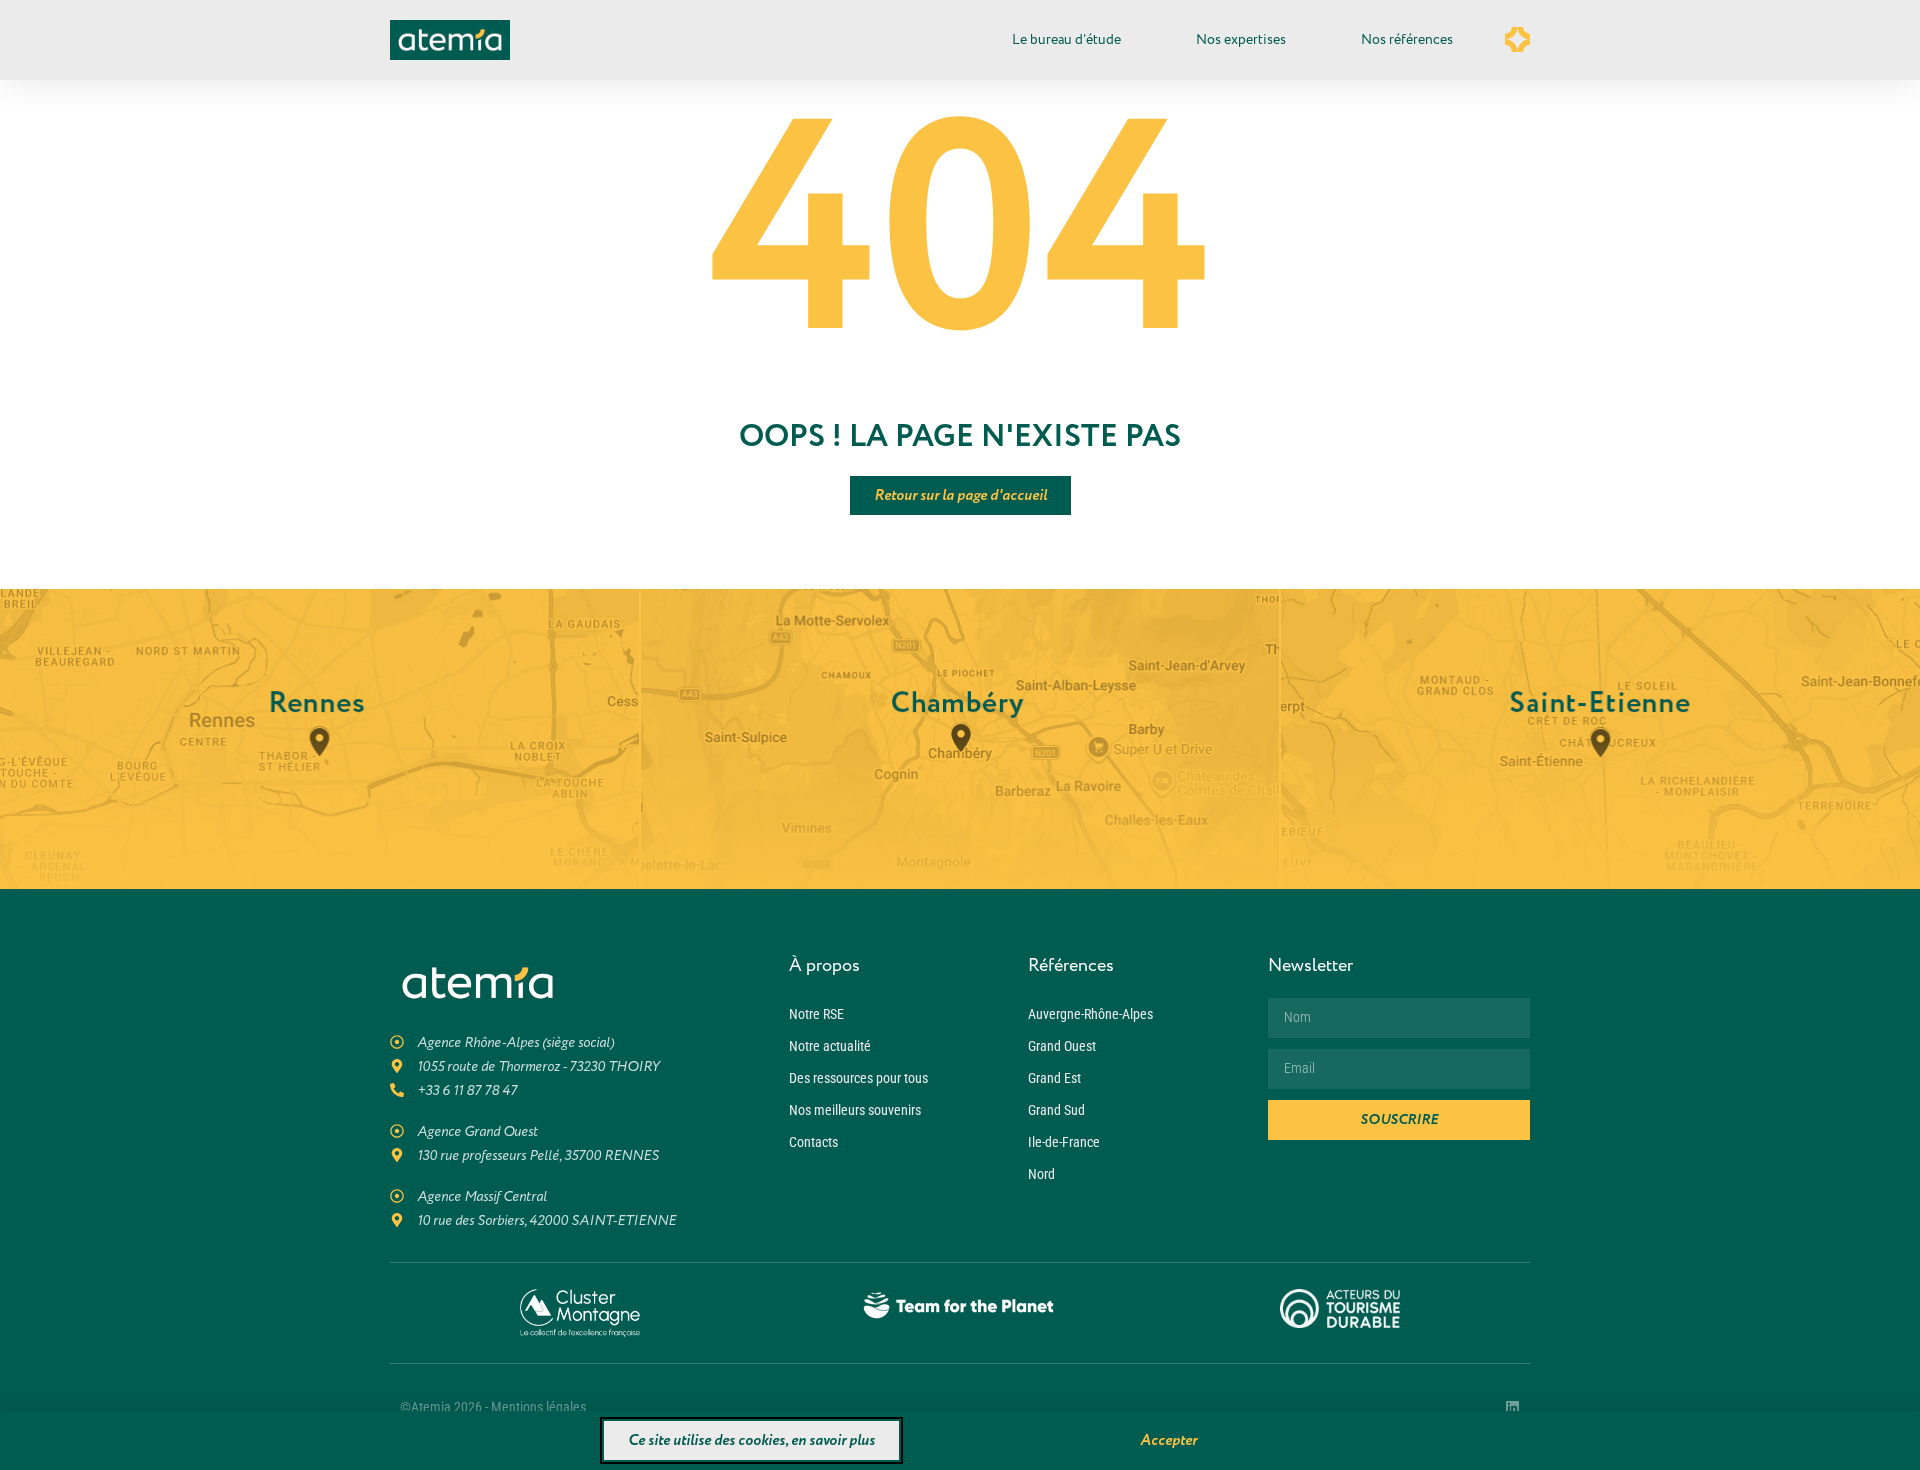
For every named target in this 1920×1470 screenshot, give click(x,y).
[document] (960, 735)
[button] (1253, 549)
